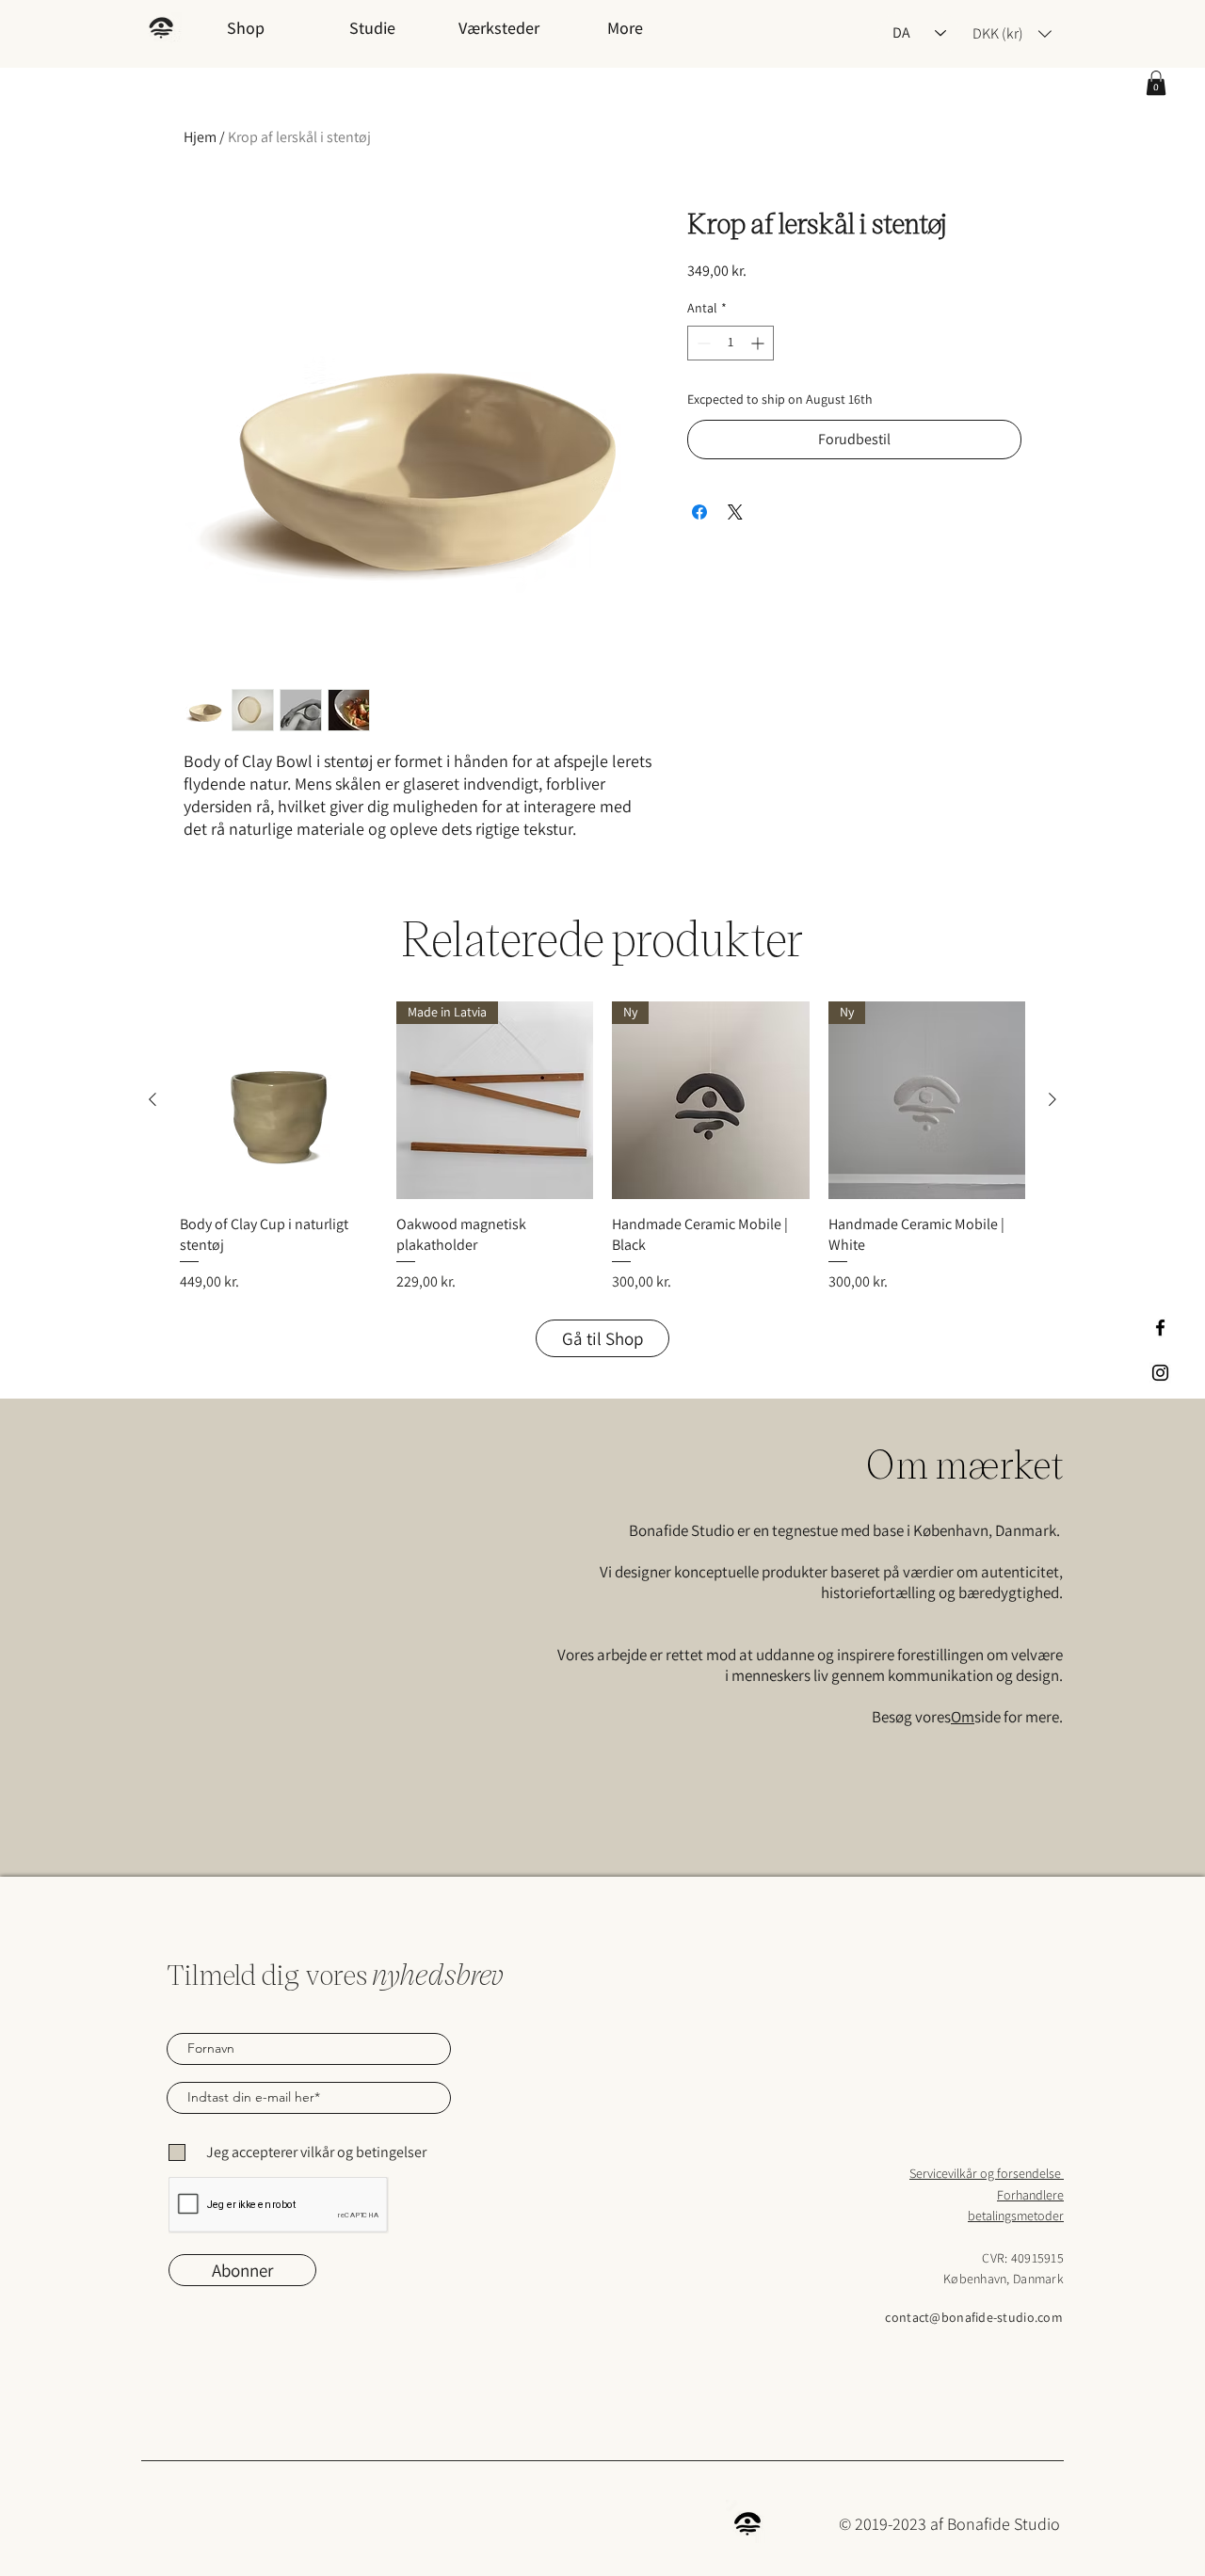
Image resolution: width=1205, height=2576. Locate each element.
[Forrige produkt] (153, 1099)
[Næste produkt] (1052, 1099)
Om (963, 1717)
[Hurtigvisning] (279, 1100)
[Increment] (759, 343)
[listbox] (1012, 33)
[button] (1156, 83)
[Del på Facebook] (699, 512)
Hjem (200, 137)
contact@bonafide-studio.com (974, 2317)
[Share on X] (735, 512)
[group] (602, 1147)
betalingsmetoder (1016, 2216)
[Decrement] (702, 343)
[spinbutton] (731, 343)
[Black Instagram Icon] (1160, 1373)
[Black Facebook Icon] (1160, 1328)
